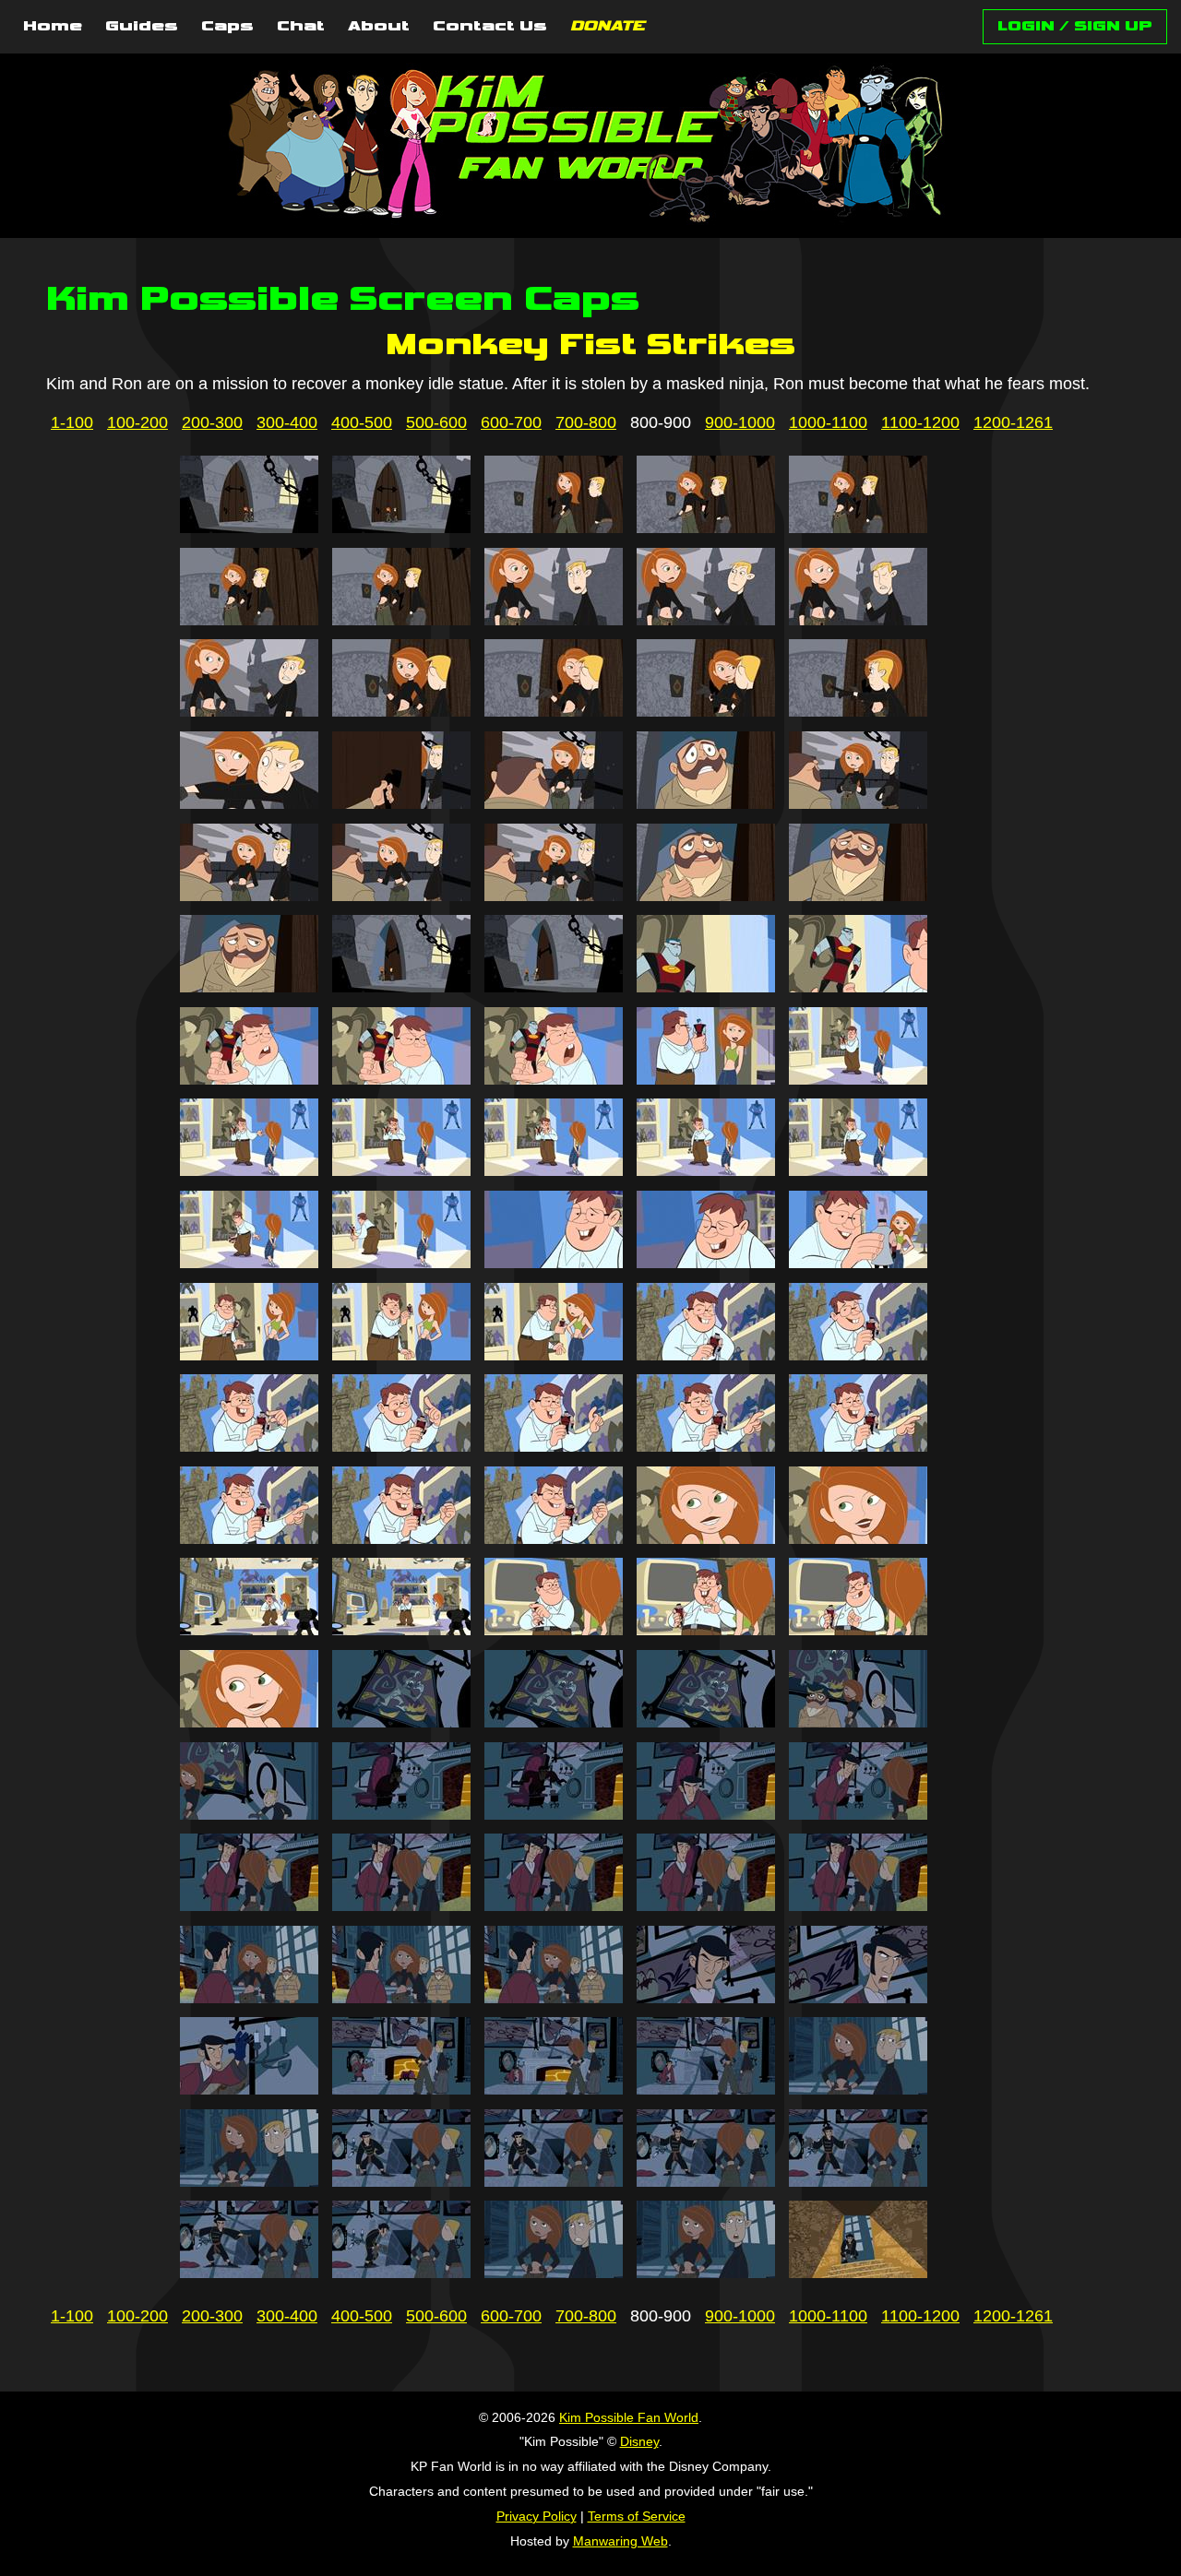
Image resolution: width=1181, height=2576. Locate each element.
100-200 (137, 422)
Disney (639, 2441)
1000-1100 (828, 422)
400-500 (362, 422)
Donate (608, 27)
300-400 (287, 422)
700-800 (586, 422)
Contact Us (490, 27)
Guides (142, 27)
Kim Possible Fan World (629, 2417)
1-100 (72, 422)
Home (53, 27)
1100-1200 (920, 422)
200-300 (212, 422)
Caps (227, 27)
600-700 (511, 422)
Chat (301, 27)
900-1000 (740, 422)
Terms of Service (637, 2516)
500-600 (436, 422)
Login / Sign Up (1075, 26)
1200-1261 (1013, 422)
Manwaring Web (620, 2541)
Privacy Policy (537, 2516)
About (379, 27)
